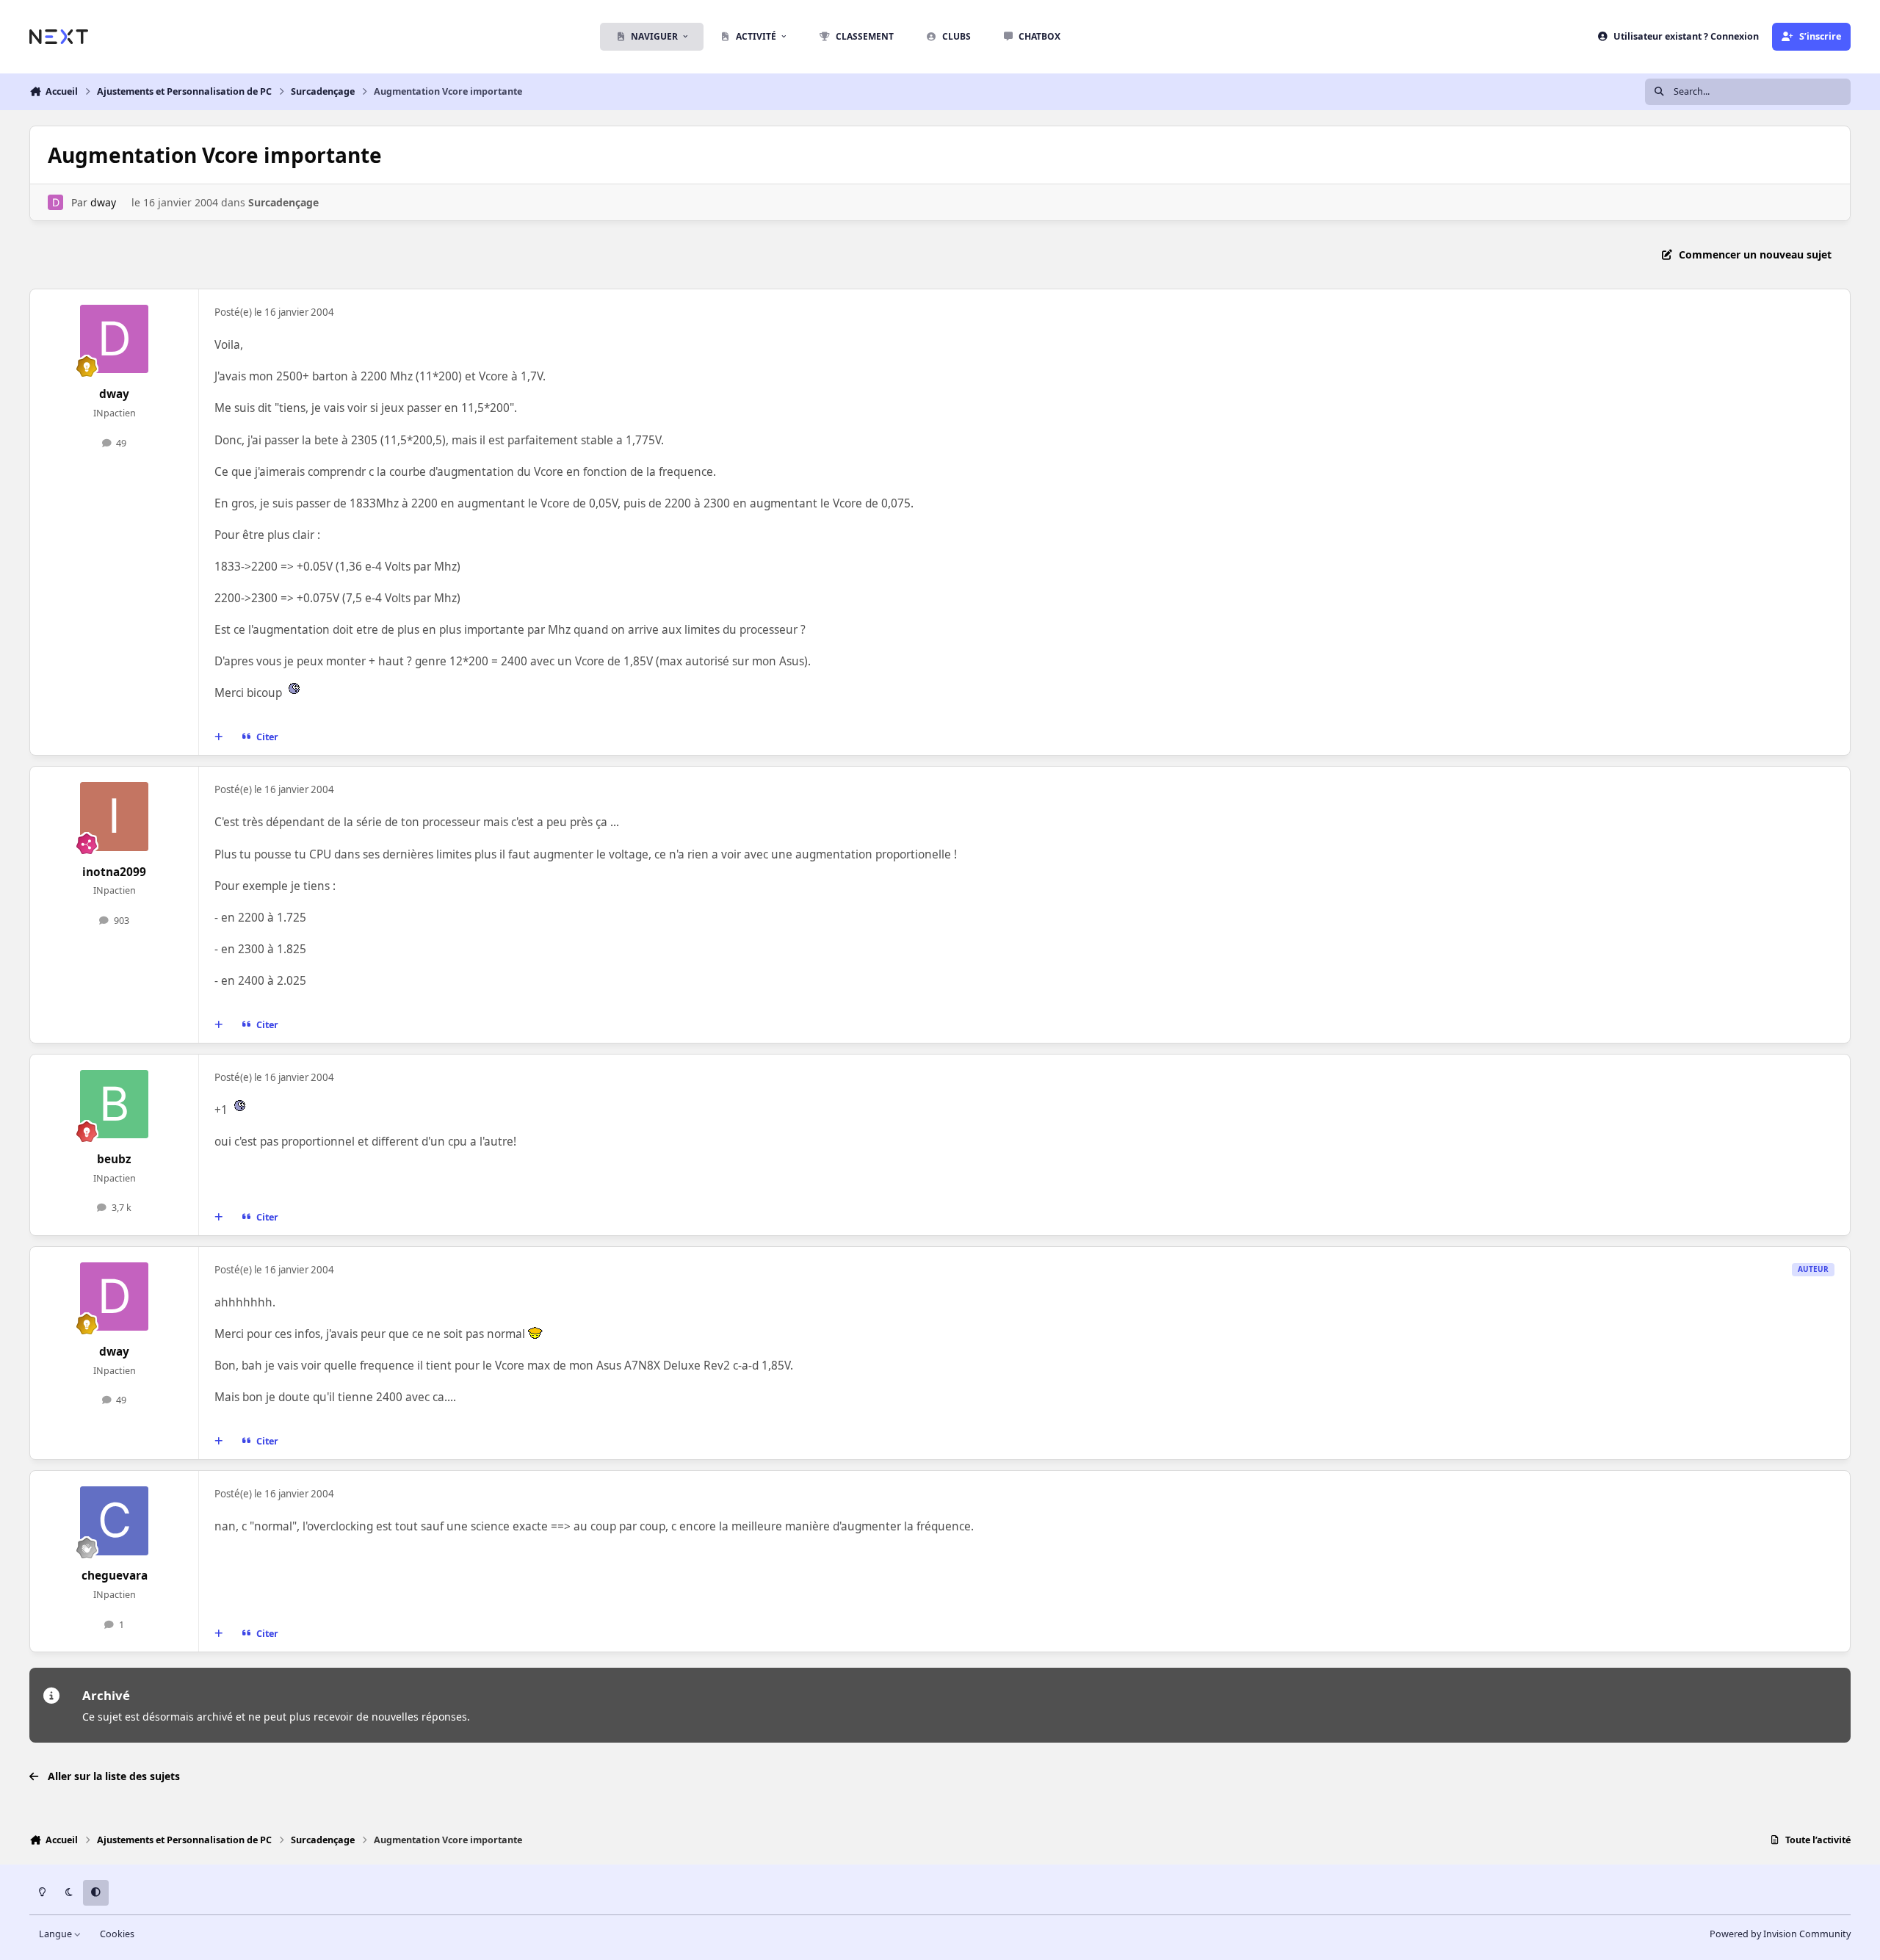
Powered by (1780, 1934)
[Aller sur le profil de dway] (55, 202)
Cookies (117, 1934)
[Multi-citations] (219, 737)
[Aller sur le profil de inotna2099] (115, 817)
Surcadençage (283, 202)
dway (103, 202)
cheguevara (115, 1576)
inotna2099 (114, 872)
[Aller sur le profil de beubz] (115, 1104)
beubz (114, 1159)
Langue (57, 1934)
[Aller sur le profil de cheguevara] (115, 1521)
